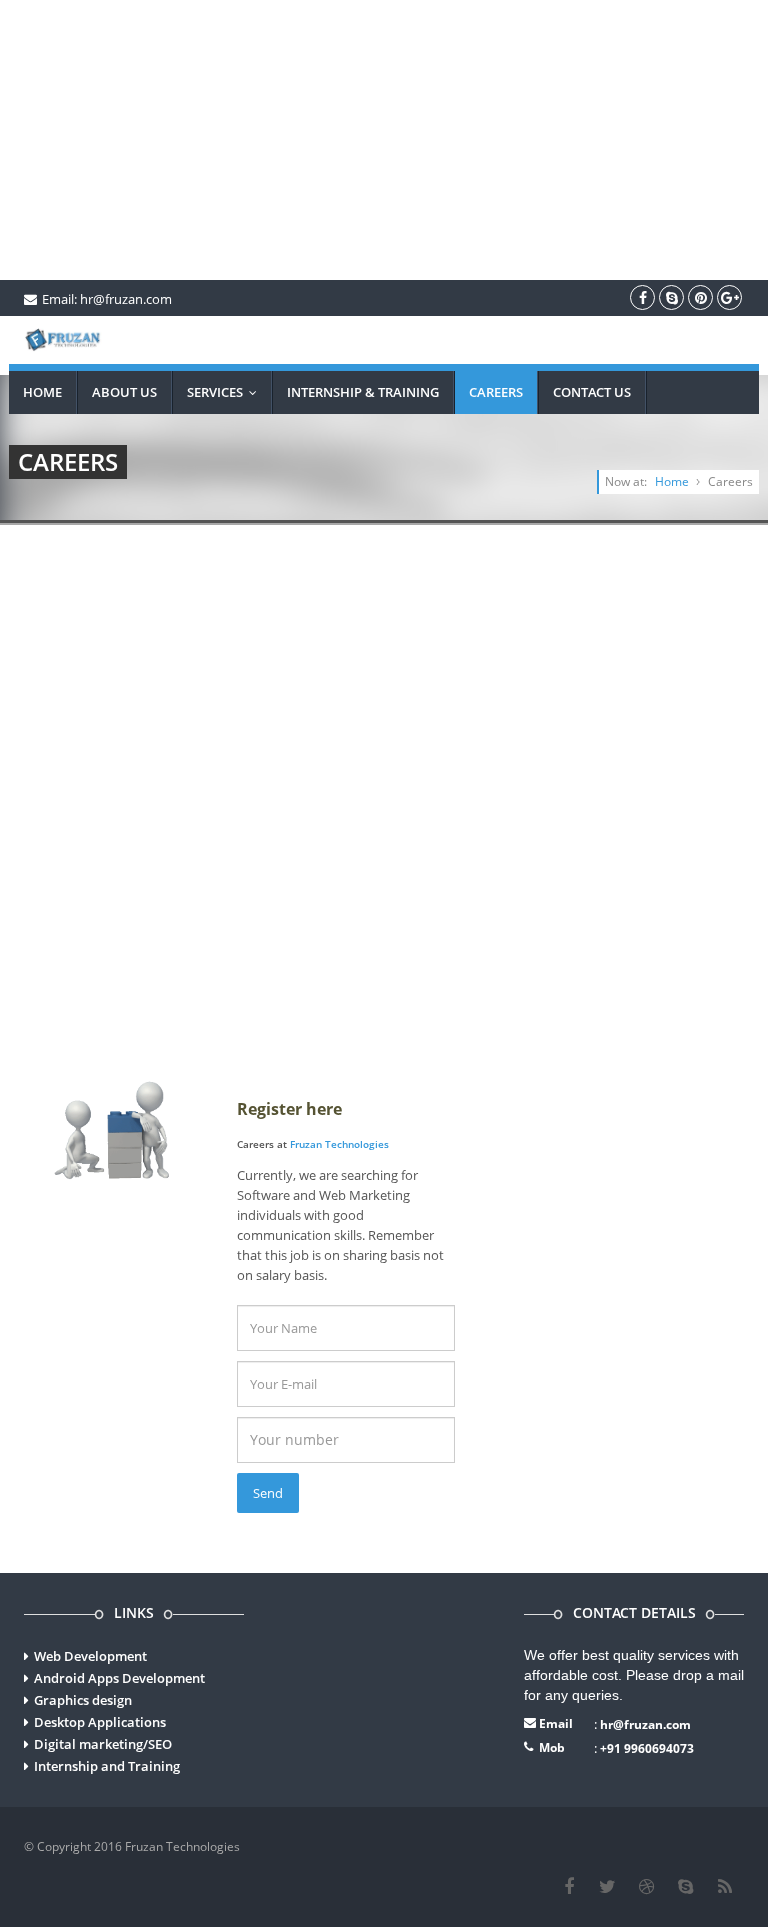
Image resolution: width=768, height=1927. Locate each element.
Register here (289, 1109)
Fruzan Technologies (339, 1144)
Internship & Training (363, 392)
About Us (124, 392)
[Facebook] (568, 1887)
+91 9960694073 (647, 1748)
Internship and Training (107, 1766)
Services (226, 392)
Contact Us (592, 392)
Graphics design (83, 1700)
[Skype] (685, 1887)
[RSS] (724, 1887)
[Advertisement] (384, 140)
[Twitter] (607, 1887)
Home (42, 392)
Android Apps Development (119, 1678)
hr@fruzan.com (645, 1724)
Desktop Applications (100, 1722)
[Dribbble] (646, 1887)
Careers (496, 392)
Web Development (90, 1656)
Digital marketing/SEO (103, 1744)
